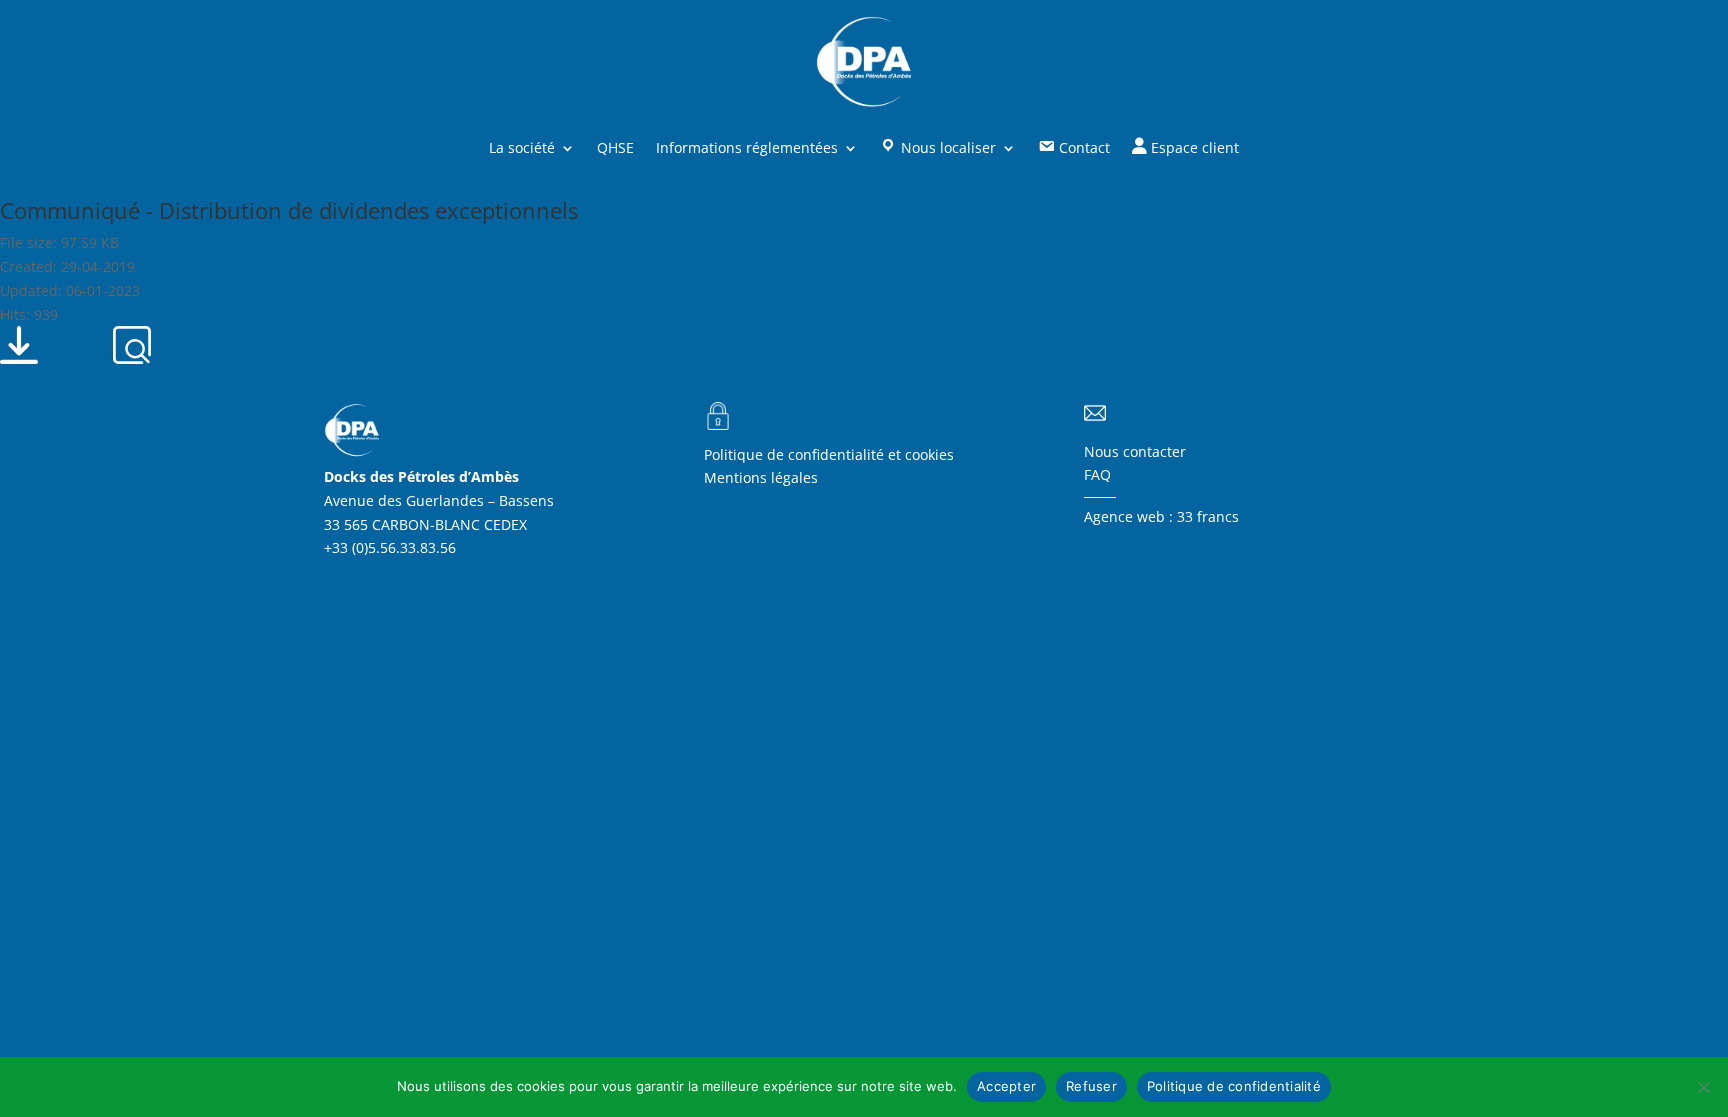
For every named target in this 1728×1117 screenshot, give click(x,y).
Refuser (1091, 1086)
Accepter (1006, 1086)
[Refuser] (1703, 1087)
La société (522, 147)
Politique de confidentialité (1234, 1086)
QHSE (615, 147)
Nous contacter (1135, 451)
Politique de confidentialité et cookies (829, 454)
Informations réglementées (747, 147)
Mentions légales (761, 477)
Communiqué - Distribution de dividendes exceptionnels (289, 210)
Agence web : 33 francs (1161, 516)
